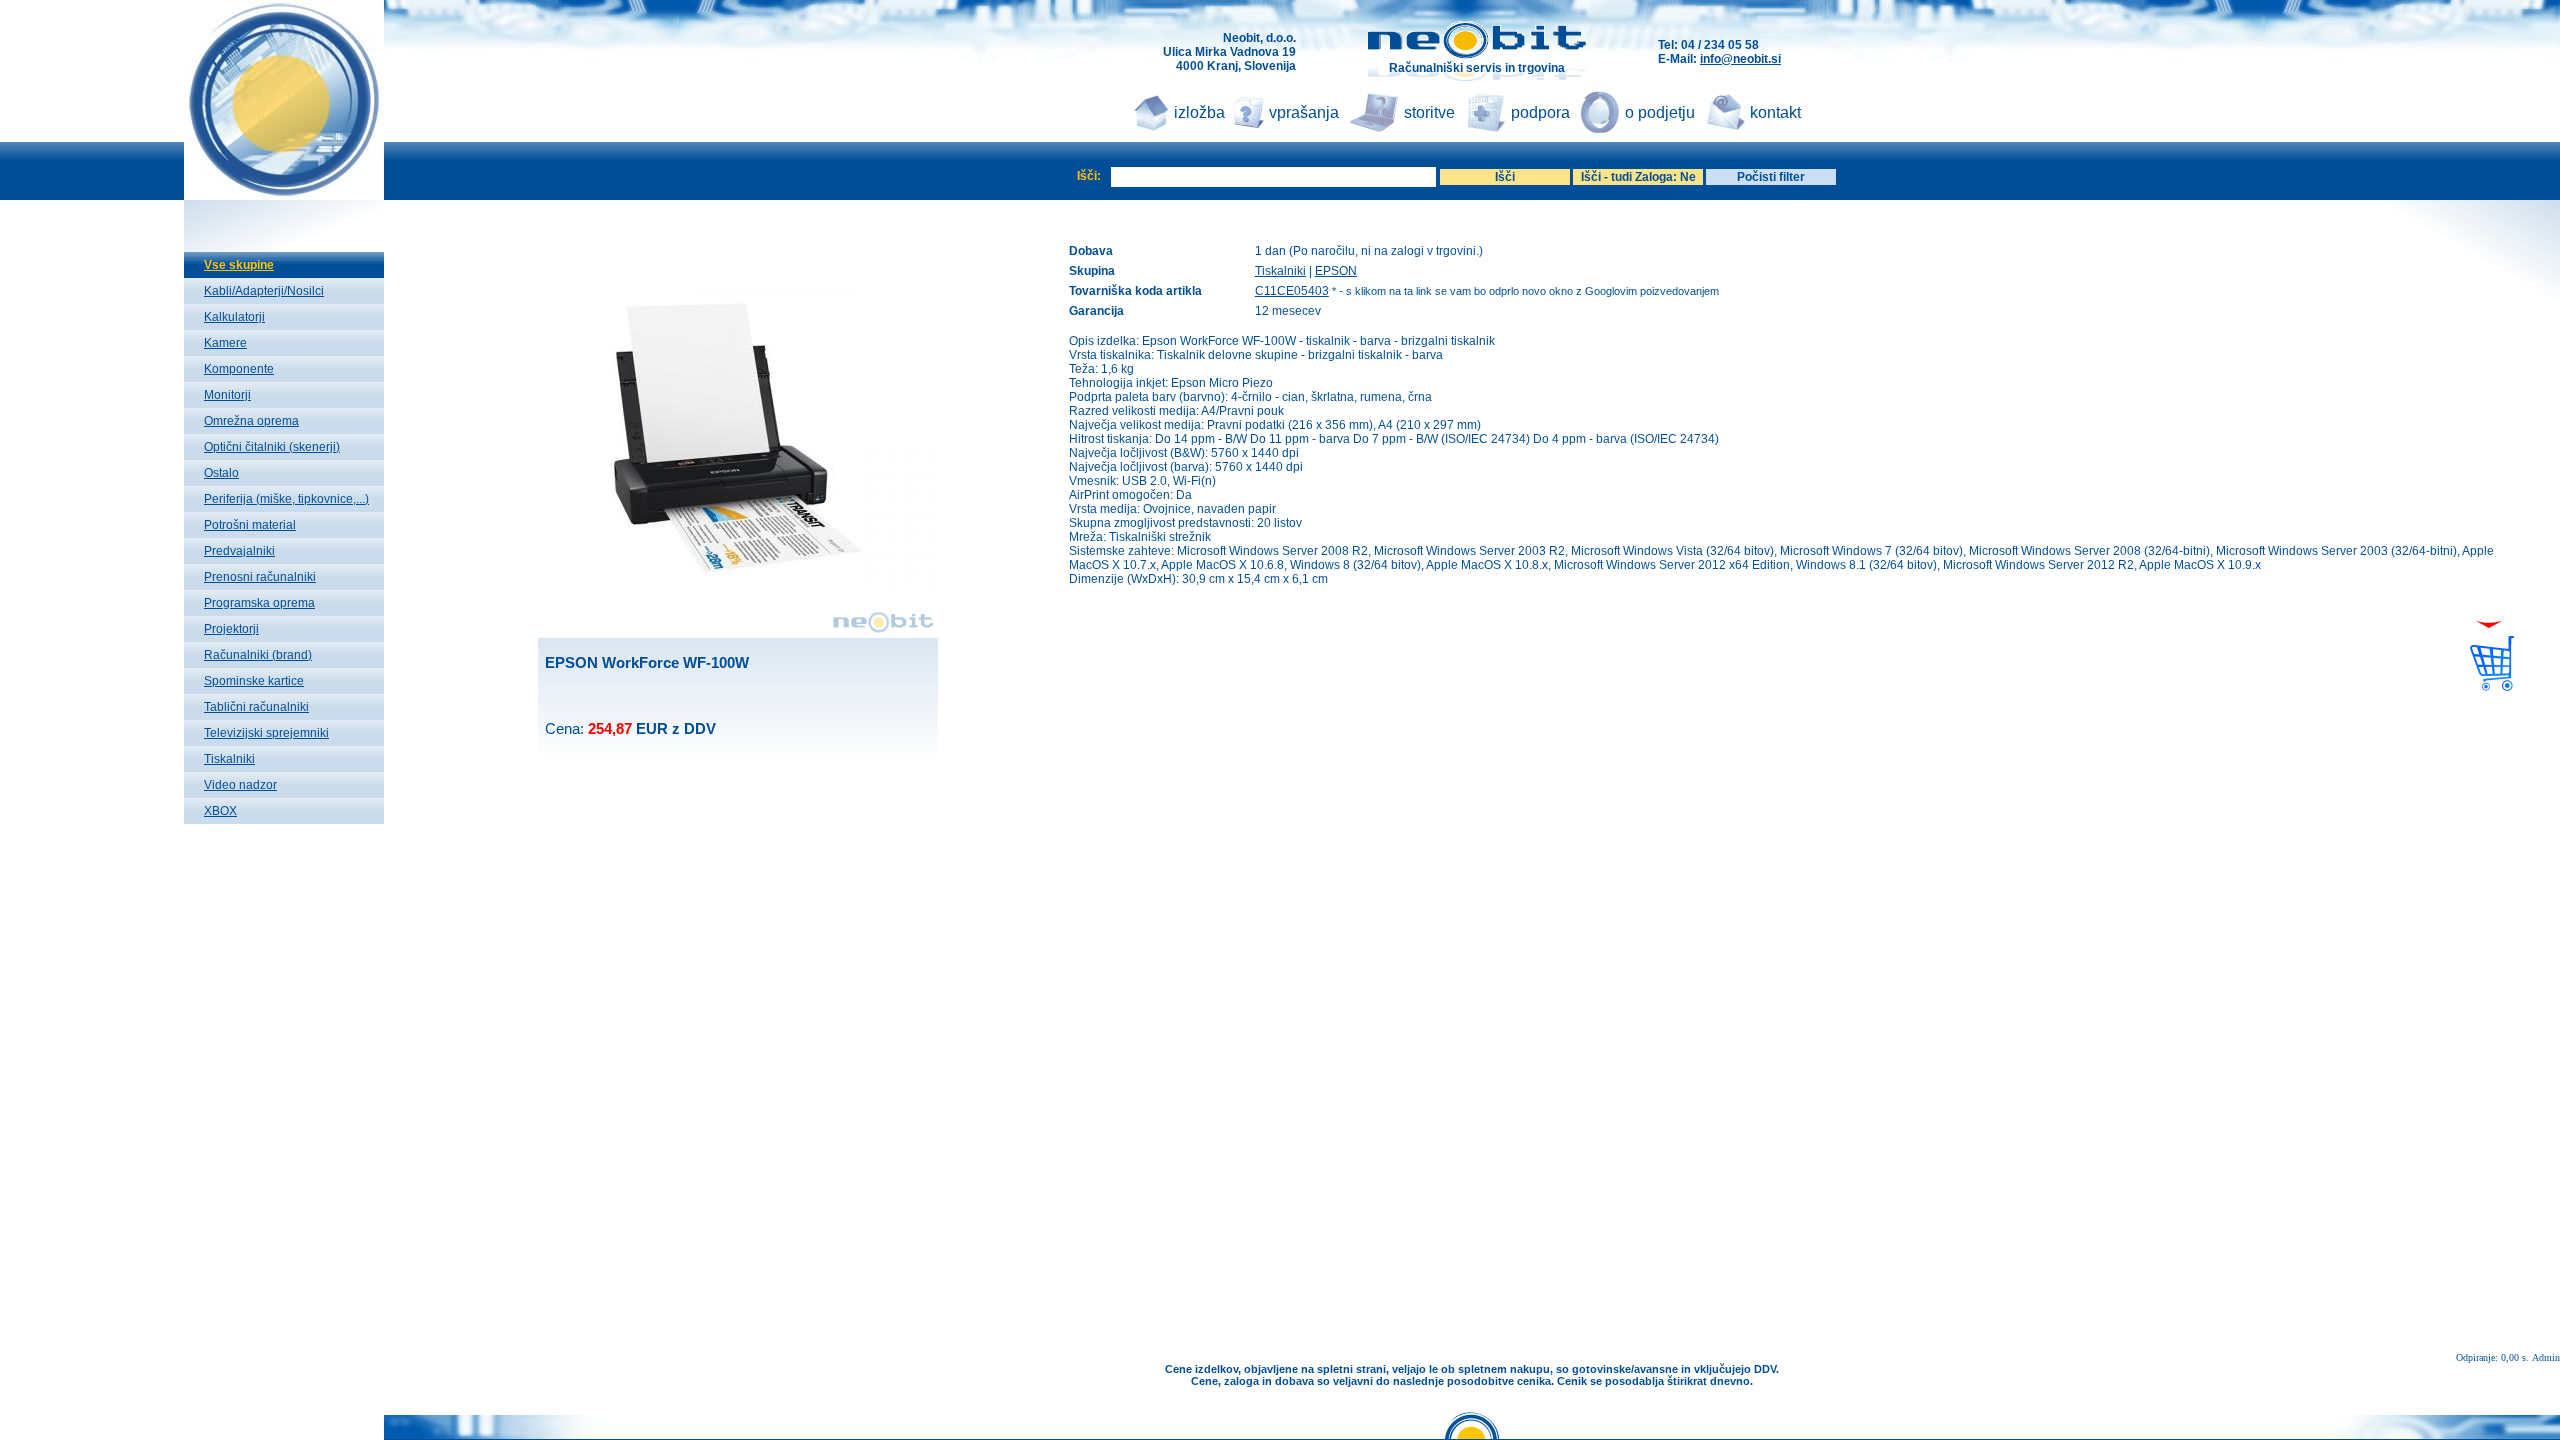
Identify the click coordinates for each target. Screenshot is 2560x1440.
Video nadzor (240, 785)
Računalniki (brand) (258, 655)
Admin (2546, 1357)
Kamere (225, 343)
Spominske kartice (254, 681)
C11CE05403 (1292, 291)
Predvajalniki (239, 551)
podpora (1540, 112)
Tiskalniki (229, 759)
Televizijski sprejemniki (266, 733)
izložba (1199, 112)
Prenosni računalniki (260, 577)
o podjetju (1660, 112)
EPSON (1336, 271)
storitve (1429, 112)
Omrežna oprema (251, 421)
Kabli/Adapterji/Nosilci (264, 291)
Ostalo (221, 473)
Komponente (239, 369)
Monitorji (227, 395)
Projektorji (231, 629)
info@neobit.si (1740, 59)
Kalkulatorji (234, 317)
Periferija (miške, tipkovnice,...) (286, 499)
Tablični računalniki (256, 707)
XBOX (220, 811)
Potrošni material (250, 525)
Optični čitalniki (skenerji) (272, 447)
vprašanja (1304, 112)
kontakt (1775, 112)
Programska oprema (259, 603)
